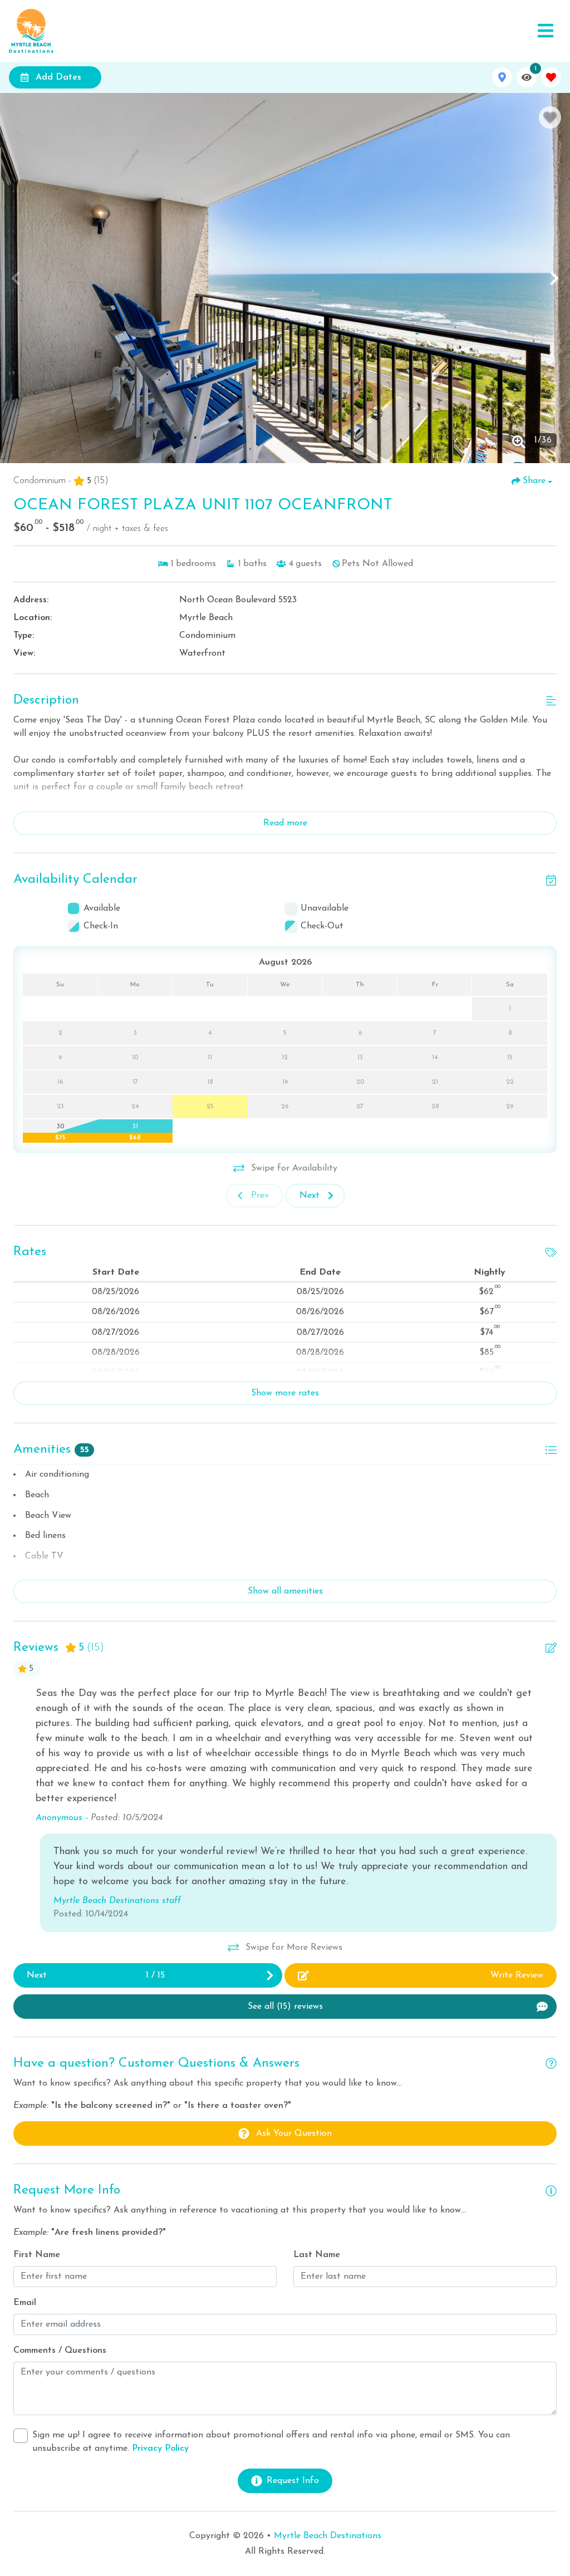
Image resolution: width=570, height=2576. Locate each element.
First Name (37, 2255)
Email (25, 2303)
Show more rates (285, 1393)
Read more (285, 823)
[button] (16, 278)
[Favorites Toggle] (551, 77)
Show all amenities (285, 1591)
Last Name (317, 2255)
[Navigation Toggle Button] (546, 31)
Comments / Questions (60, 2351)
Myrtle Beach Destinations (328, 2536)
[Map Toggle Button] (502, 77)
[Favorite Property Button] (550, 117)
